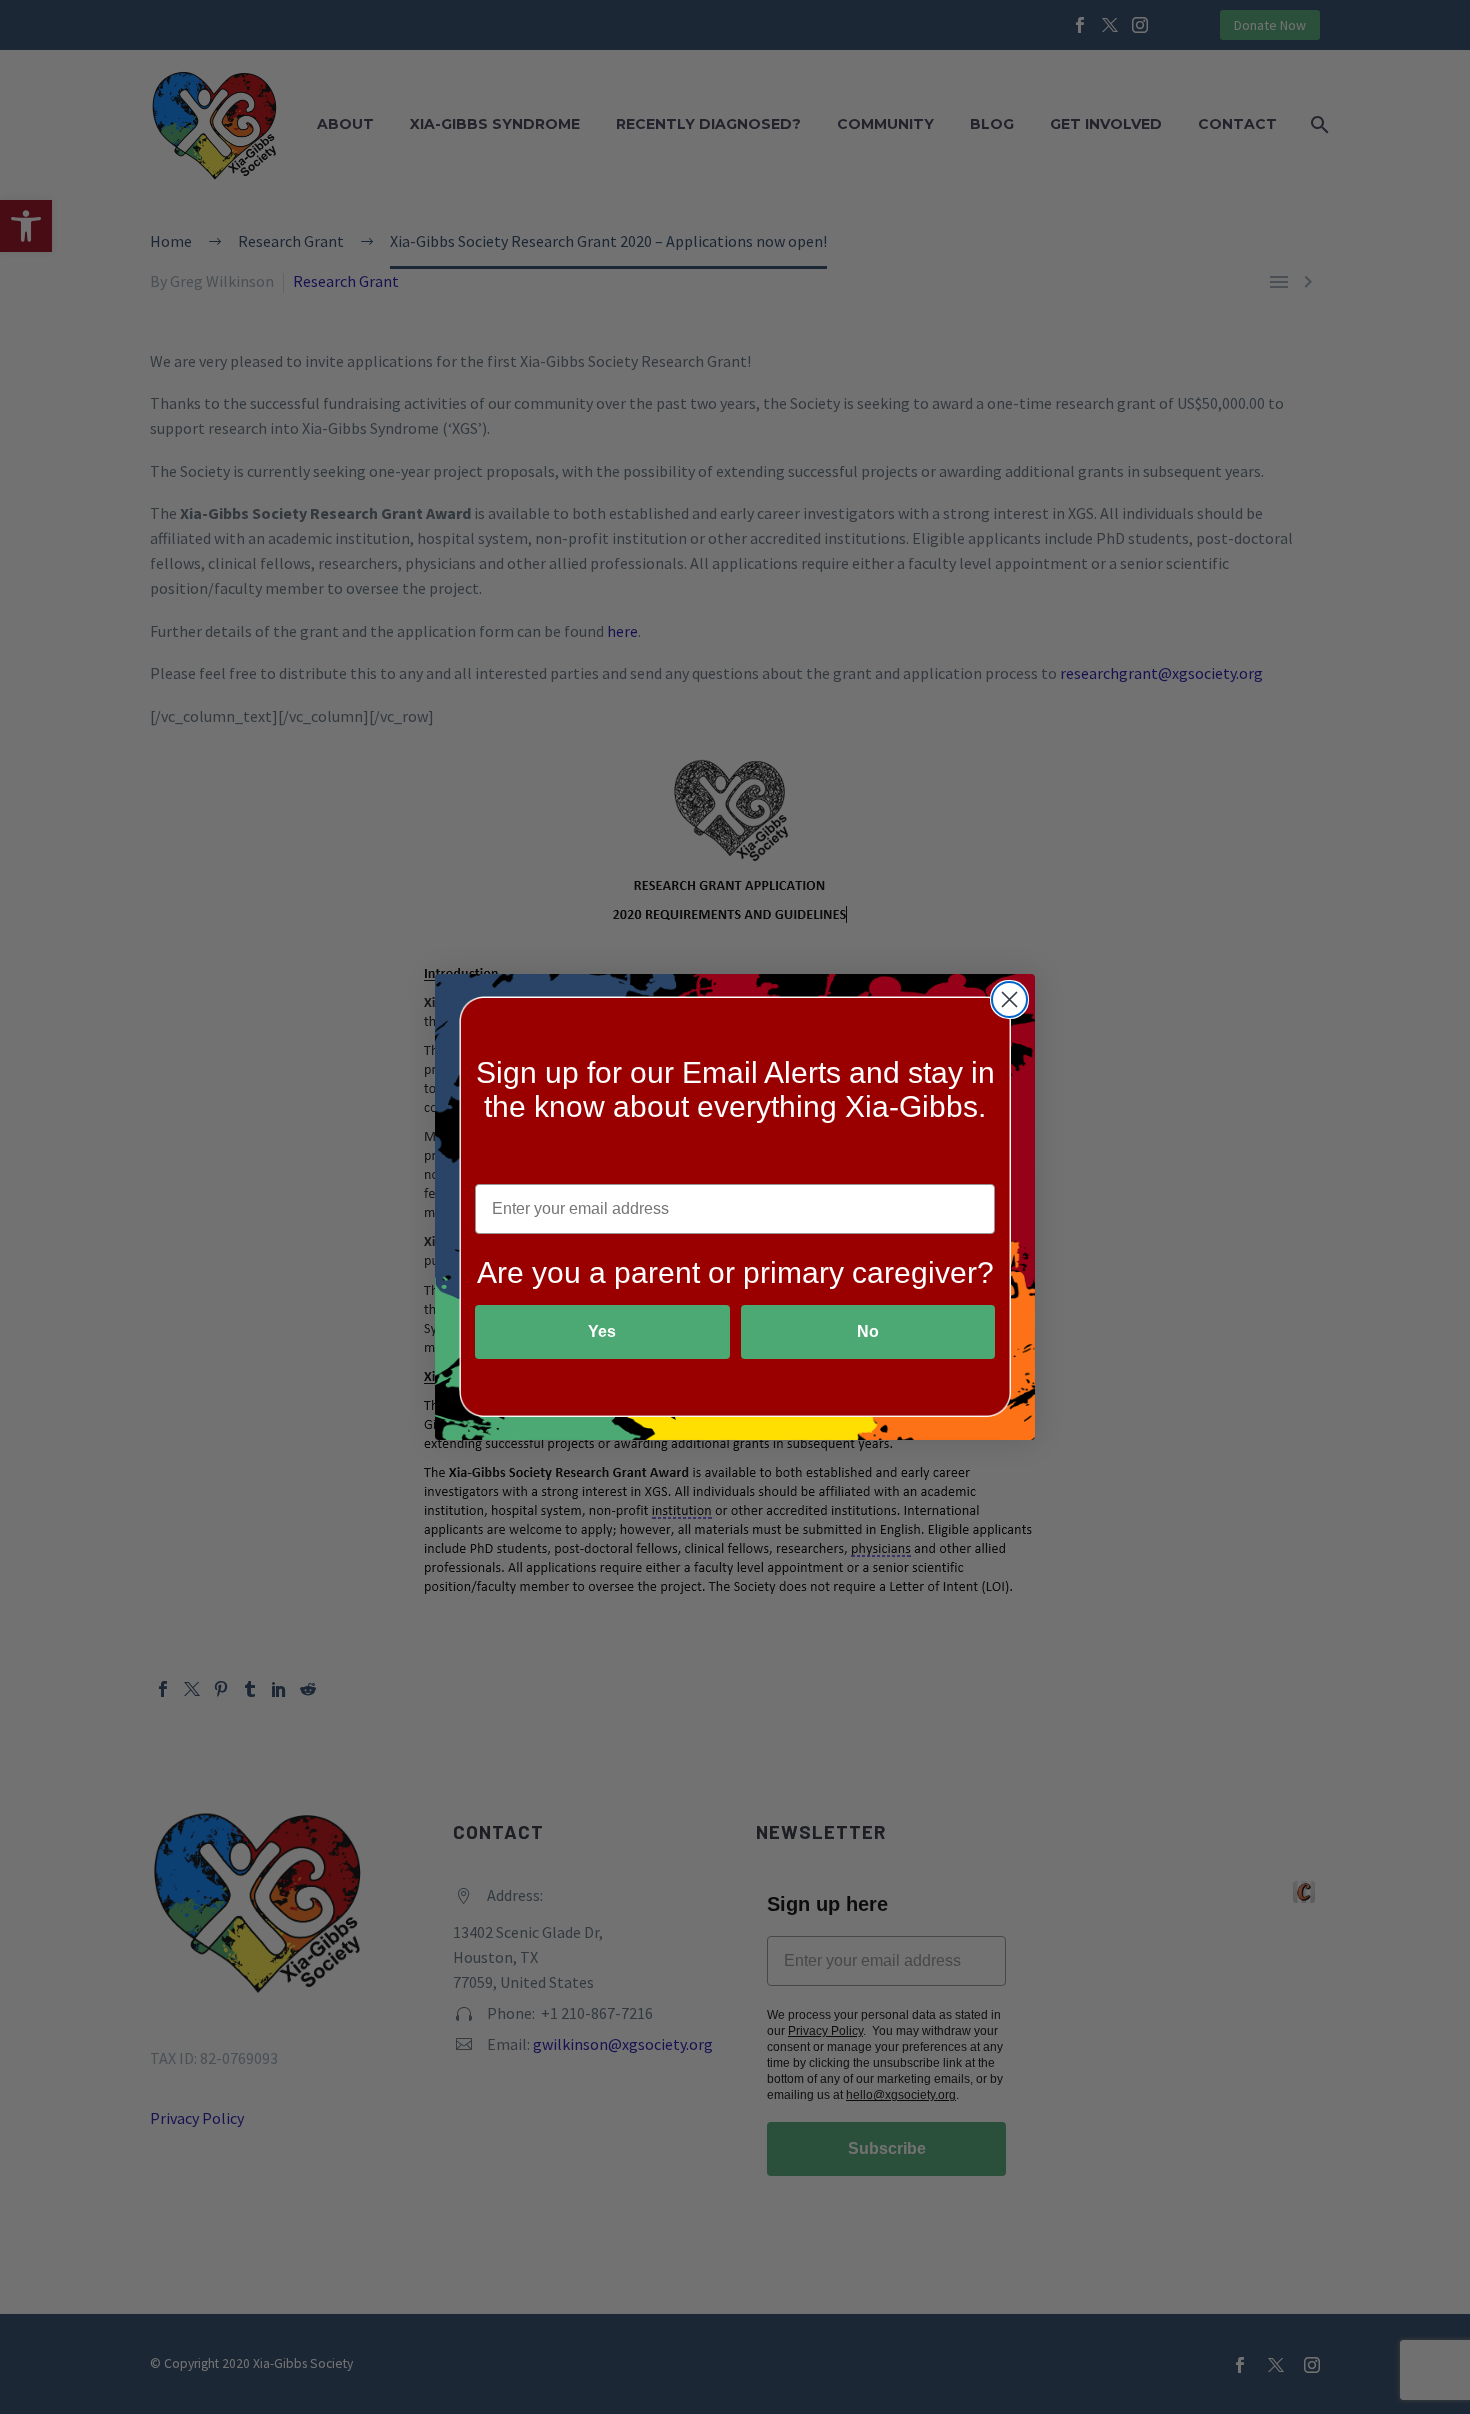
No (868, 1331)
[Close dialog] (1009, 999)
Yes (602, 1331)
